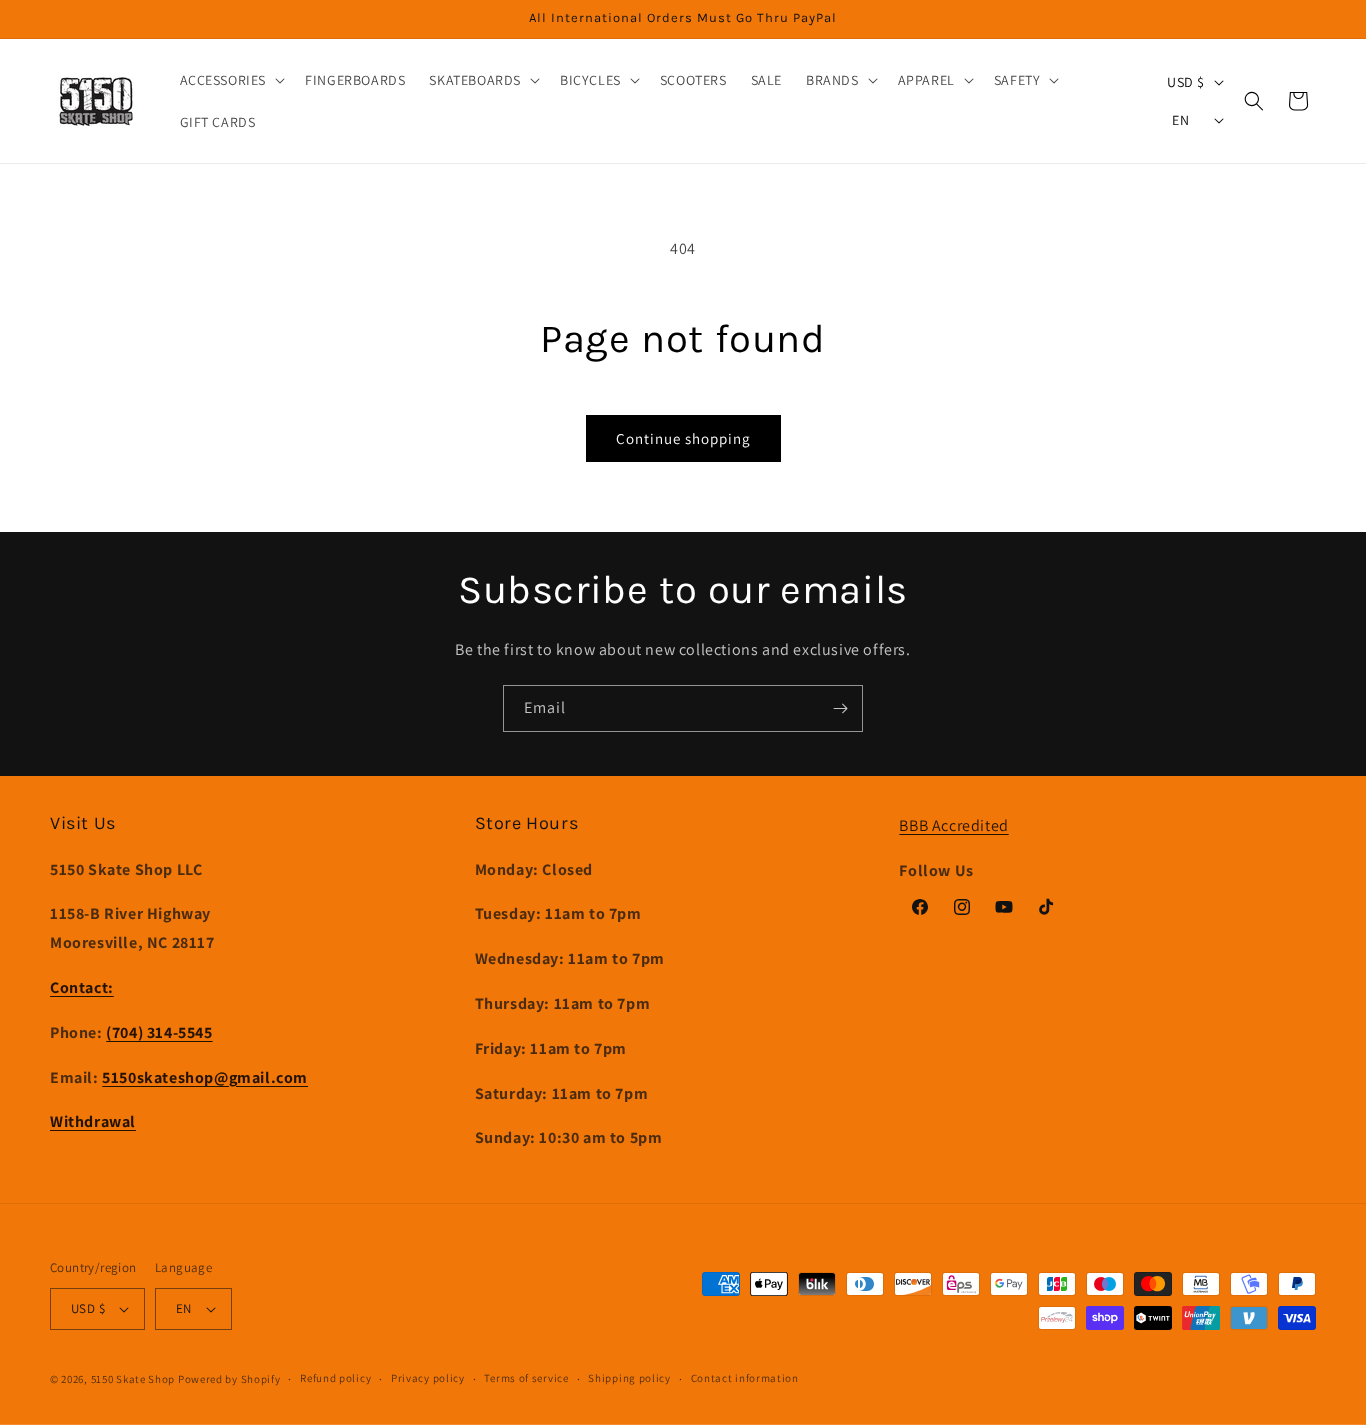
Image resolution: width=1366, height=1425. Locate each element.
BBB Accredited (953, 825)
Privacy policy (428, 1378)
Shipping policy (629, 1378)
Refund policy (335, 1378)
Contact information (745, 1378)
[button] (231, 80)
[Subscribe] (840, 708)
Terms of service (526, 1378)
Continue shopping (683, 438)
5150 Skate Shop (133, 1379)
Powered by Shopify (229, 1379)
